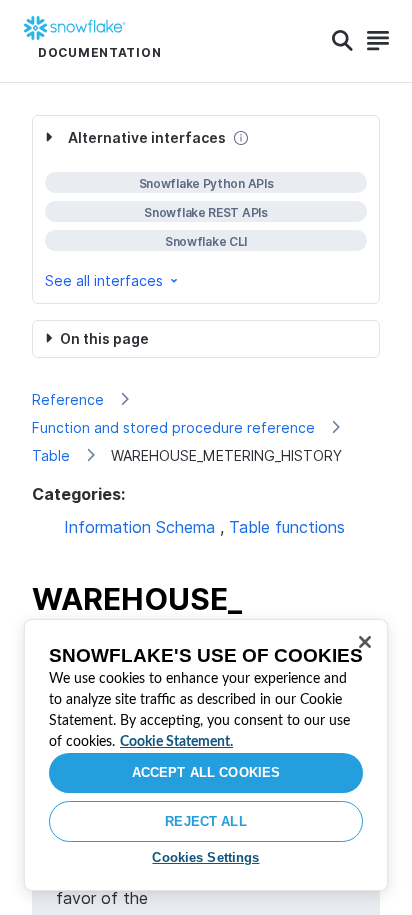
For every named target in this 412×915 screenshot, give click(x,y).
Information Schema (139, 527)
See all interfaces (104, 280)
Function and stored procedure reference (173, 427)
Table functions (287, 527)
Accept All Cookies (206, 772)
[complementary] (206, 209)
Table (51, 455)
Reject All (205, 821)
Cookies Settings (205, 857)
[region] (206, 755)
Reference (68, 399)
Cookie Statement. (176, 742)
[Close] (365, 642)
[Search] (342, 41)
